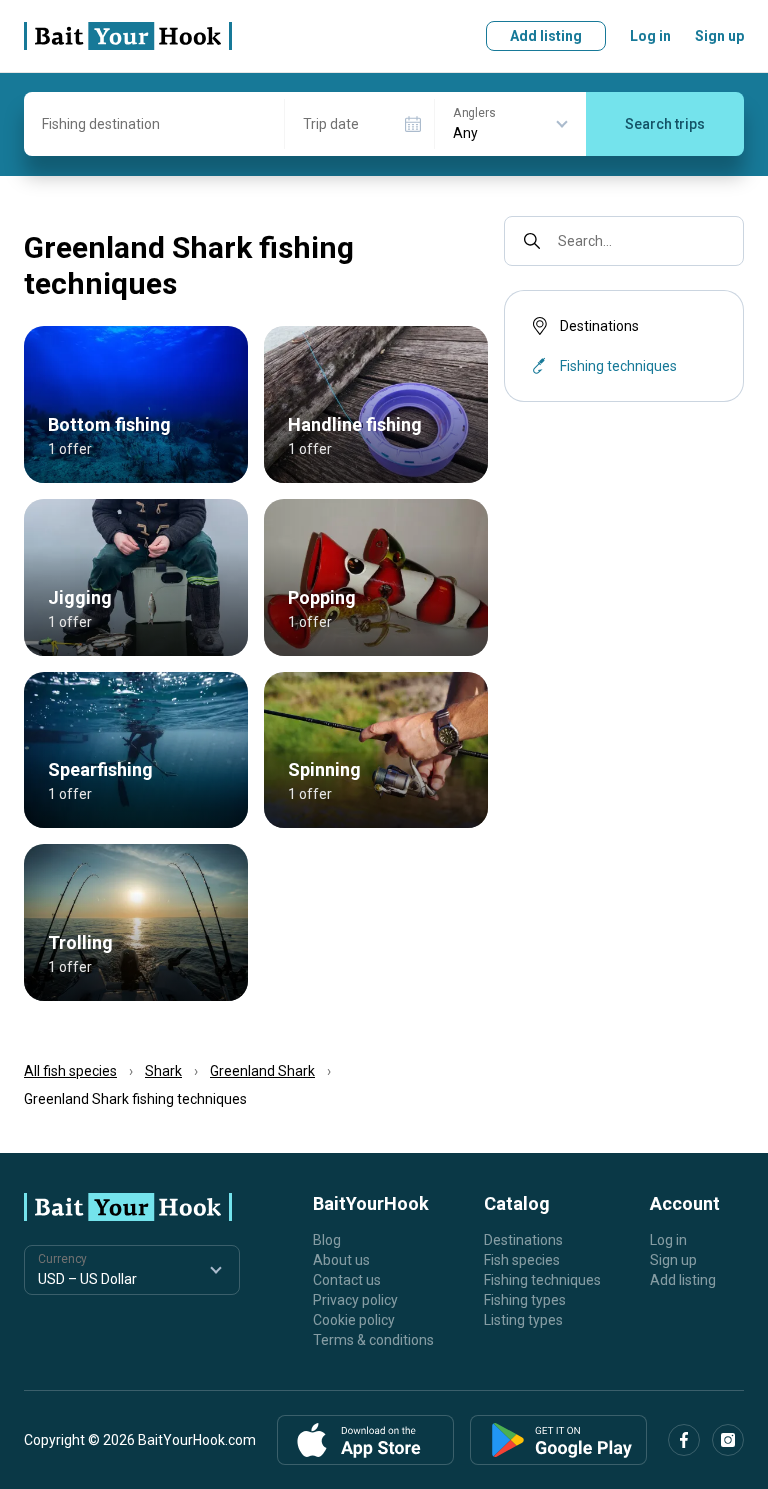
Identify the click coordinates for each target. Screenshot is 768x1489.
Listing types (523, 1320)
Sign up (719, 36)
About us (341, 1260)
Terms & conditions (373, 1340)
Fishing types (525, 1300)
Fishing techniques (542, 1280)
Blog (327, 1240)
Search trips (665, 124)
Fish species (522, 1260)
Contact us (347, 1280)
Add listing (546, 36)
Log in (650, 36)
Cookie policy (354, 1320)
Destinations (599, 326)
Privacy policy (355, 1300)
